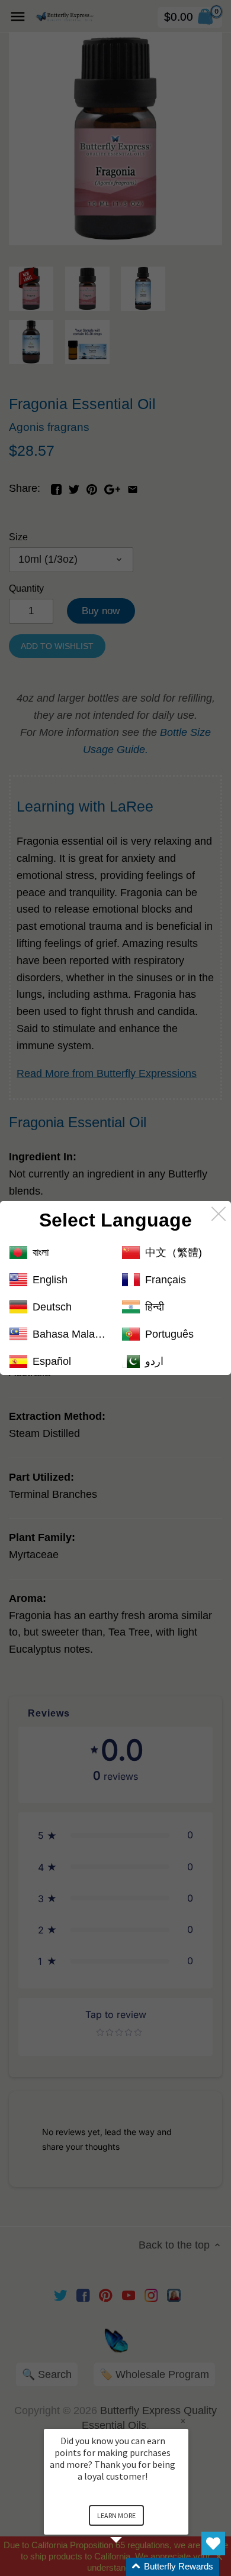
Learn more (116, 2515)
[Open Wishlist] (213, 2543)
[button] (130, 2567)
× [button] (183, 2421)
